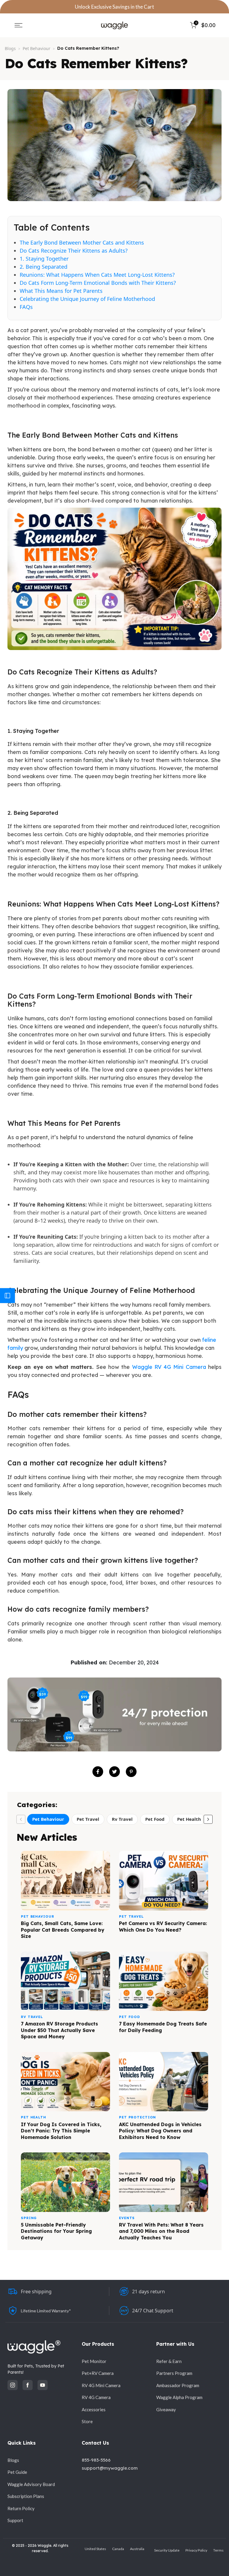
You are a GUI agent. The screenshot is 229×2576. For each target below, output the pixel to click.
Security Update (167, 2550)
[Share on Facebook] (98, 1772)
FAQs (26, 307)
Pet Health (189, 1819)
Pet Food (155, 1819)
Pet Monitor (94, 2361)
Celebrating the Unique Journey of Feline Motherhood (87, 299)
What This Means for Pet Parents (61, 291)
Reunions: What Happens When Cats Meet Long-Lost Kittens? (97, 275)
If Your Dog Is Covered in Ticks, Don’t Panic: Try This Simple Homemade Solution (61, 2131)
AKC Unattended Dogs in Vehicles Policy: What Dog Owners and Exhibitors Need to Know (160, 2131)
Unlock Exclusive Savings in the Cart (114, 7)
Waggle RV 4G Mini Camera (169, 1367)
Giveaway (166, 2409)
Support (15, 2520)
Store (87, 2421)
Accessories (94, 2409)
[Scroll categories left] (21, 1819)
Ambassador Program (178, 2385)
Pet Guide (17, 2472)
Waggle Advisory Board (31, 2484)
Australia (137, 2549)
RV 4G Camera (96, 2397)
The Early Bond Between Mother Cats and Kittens (82, 242)
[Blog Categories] (7, 1296)
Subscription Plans (26, 2496)
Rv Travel (122, 1819)
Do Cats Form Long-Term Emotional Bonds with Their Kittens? (98, 283)
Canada (118, 2549)
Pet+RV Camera (98, 2373)
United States (95, 2549)
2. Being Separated (44, 267)
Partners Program (174, 2373)
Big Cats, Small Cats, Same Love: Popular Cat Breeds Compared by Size (63, 1930)
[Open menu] (18, 25)
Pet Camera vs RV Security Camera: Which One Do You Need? (163, 1927)
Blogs (10, 48)
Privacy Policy (196, 2550)
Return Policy (21, 2508)
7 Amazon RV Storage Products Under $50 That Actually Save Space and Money (59, 2030)
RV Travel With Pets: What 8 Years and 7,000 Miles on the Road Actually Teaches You (161, 2231)
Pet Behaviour (37, 48)
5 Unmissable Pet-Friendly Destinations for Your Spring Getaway (56, 2231)
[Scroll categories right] (208, 1819)
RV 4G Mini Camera (101, 2385)
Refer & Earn (169, 2361)
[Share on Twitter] (114, 1772)
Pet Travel (88, 1819)
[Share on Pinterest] (131, 1772)
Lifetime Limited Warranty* (46, 2311)
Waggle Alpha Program (179, 2397)
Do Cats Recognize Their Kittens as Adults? (74, 251)
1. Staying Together (44, 259)
